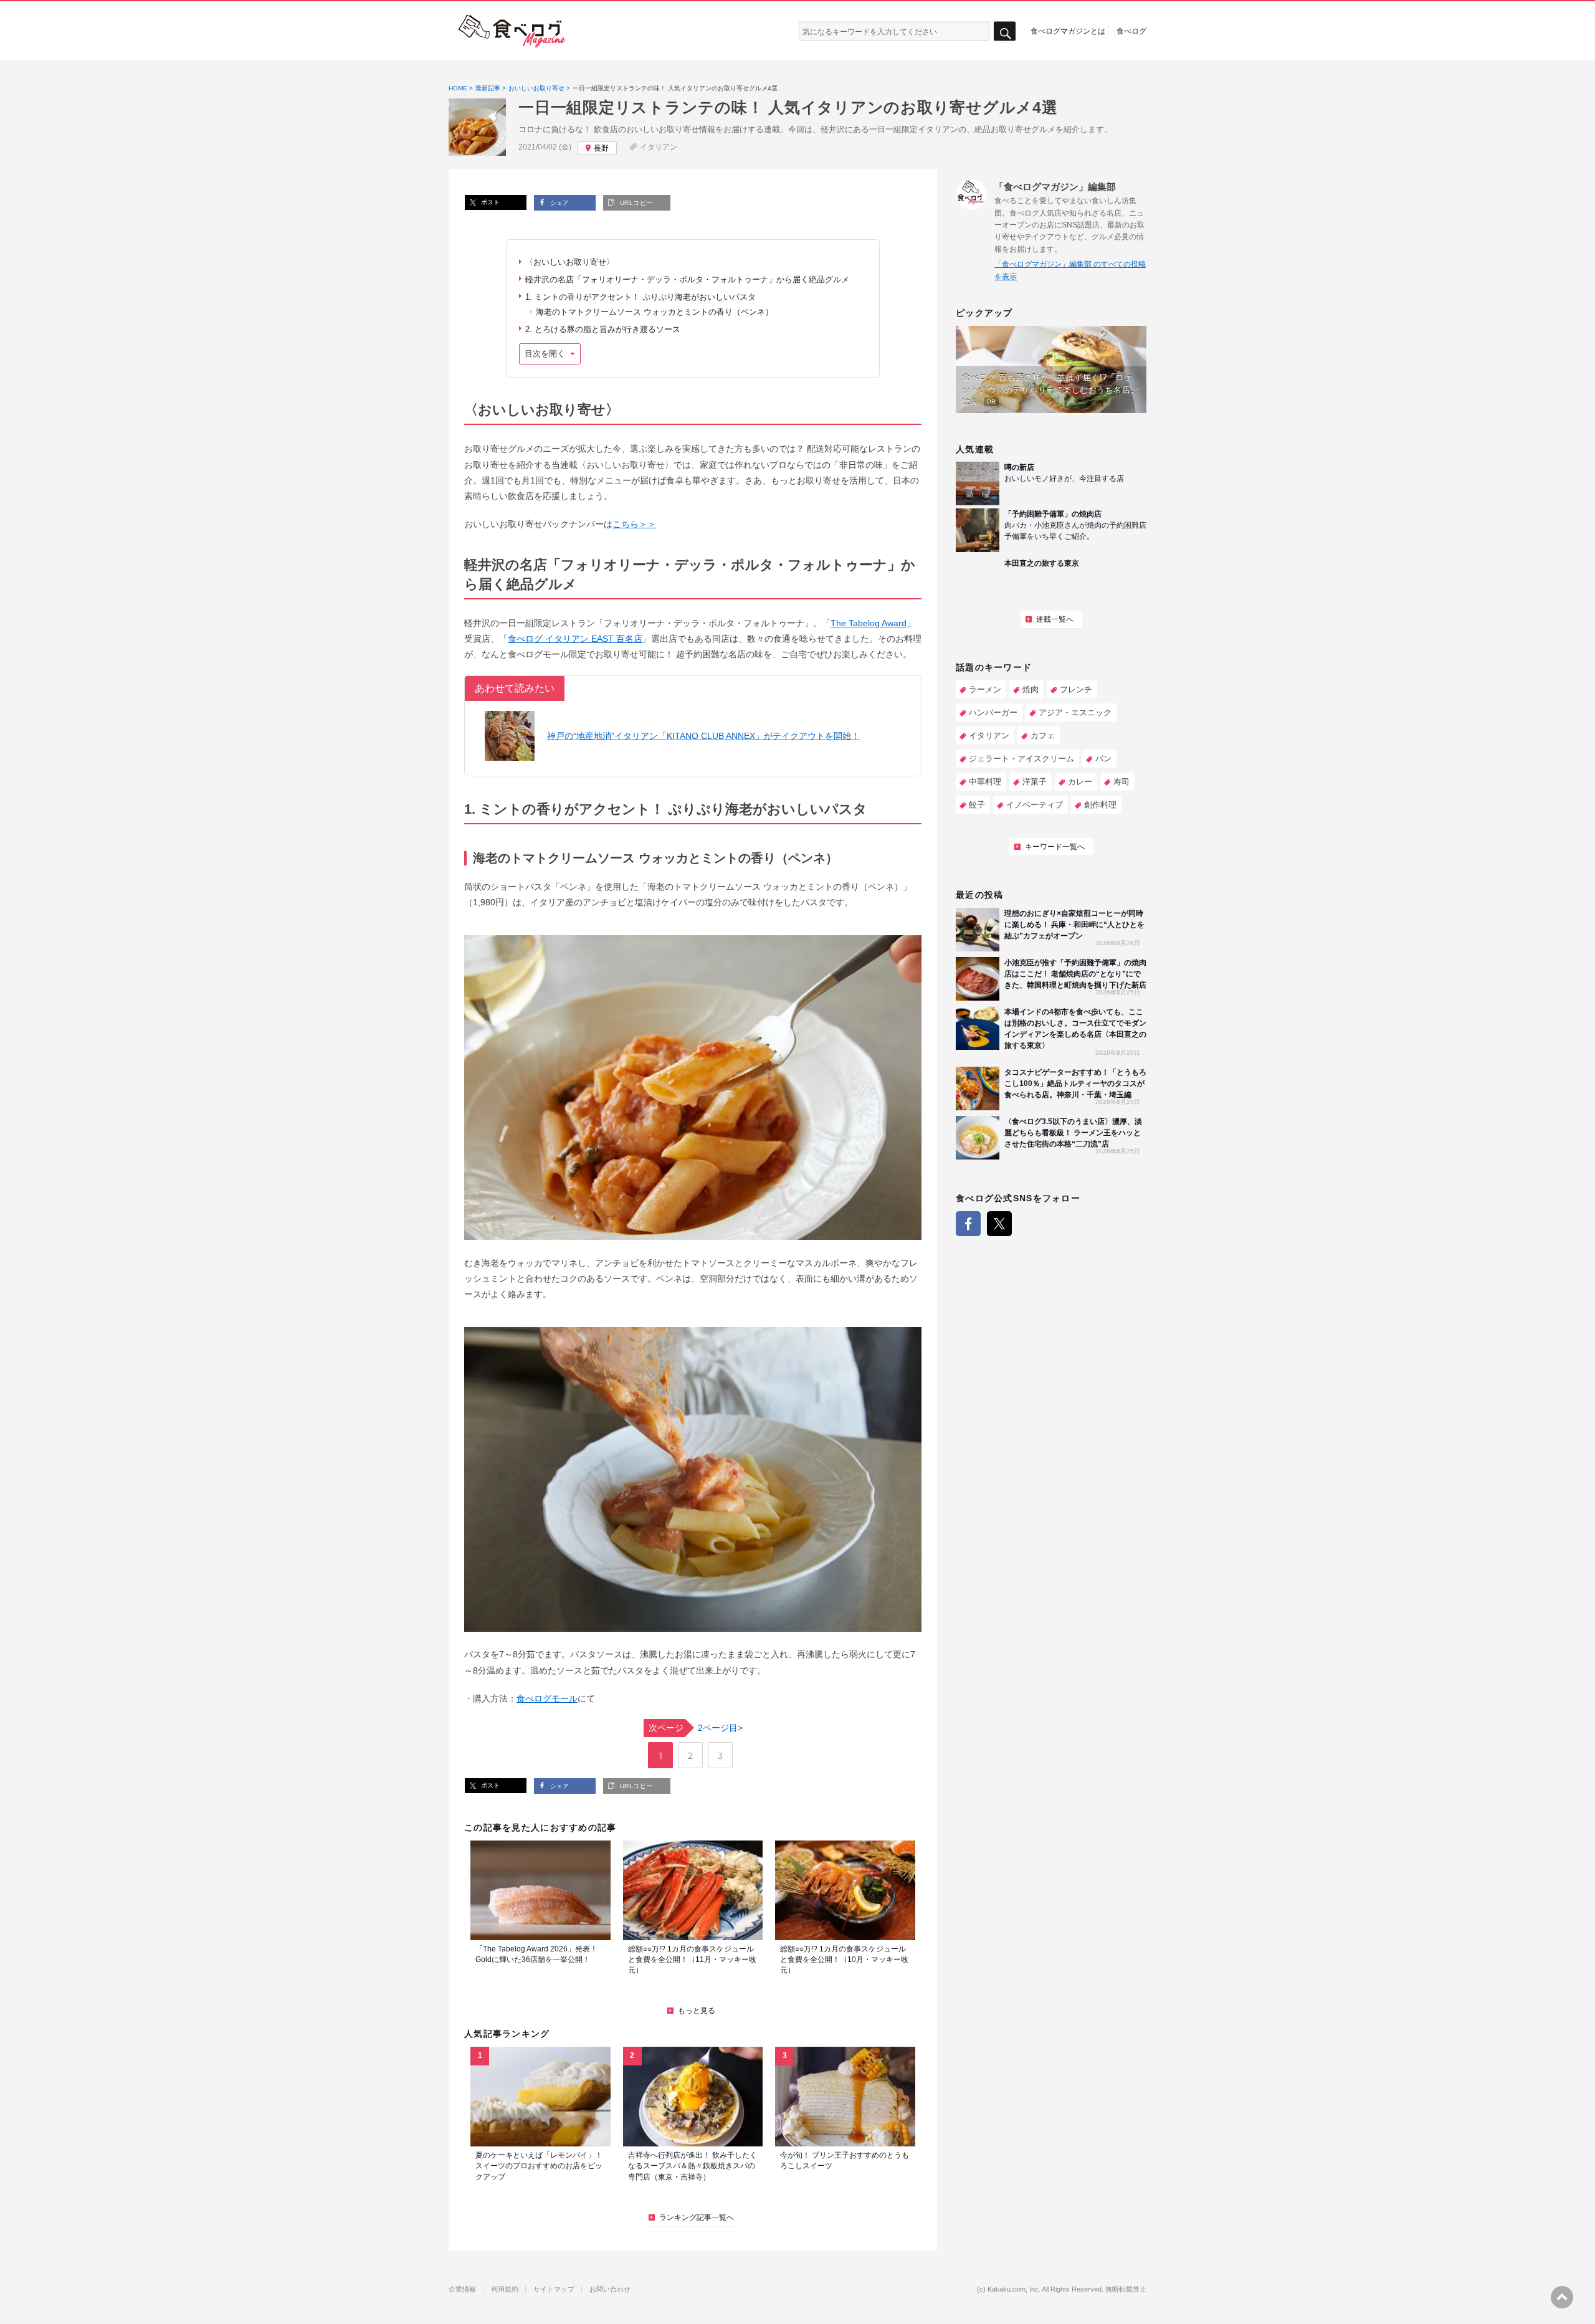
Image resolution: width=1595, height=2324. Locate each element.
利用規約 (505, 2289)
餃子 (977, 805)
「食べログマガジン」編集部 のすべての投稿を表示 (1070, 270)
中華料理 (985, 782)
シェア (559, 203)
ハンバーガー (993, 712)
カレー (1080, 782)
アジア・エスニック (1075, 712)
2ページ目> (696, 1728)
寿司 (1121, 782)
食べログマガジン (512, 31)
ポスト (489, 202)
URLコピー (635, 203)
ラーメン (985, 689)
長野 (601, 148)
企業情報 (462, 2289)
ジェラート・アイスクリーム (1021, 759)
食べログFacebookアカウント (968, 1224)
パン (1103, 759)
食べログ (1131, 31)
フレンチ (1076, 689)
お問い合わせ (610, 2289)
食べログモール (547, 1698)
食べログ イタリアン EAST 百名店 (575, 639)
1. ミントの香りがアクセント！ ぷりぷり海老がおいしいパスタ (640, 297)
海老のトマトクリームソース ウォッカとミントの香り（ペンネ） (655, 312)
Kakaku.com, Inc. (1014, 2289)
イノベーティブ (1035, 805)
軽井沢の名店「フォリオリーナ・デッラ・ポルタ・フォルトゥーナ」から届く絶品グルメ (687, 279)
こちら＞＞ (634, 524)
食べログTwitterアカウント (999, 1224)
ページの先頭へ (1562, 2297)
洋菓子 (1035, 782)
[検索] (1005, 31)
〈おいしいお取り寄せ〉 (570, 262)
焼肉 (1031, 689)
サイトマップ (554, 2289)
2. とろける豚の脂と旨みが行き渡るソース (603, 329)
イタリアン (659, 147)
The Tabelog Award (869, 623)
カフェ (1043, 736)
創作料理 (1100, 805)
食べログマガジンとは (1068, 31)
